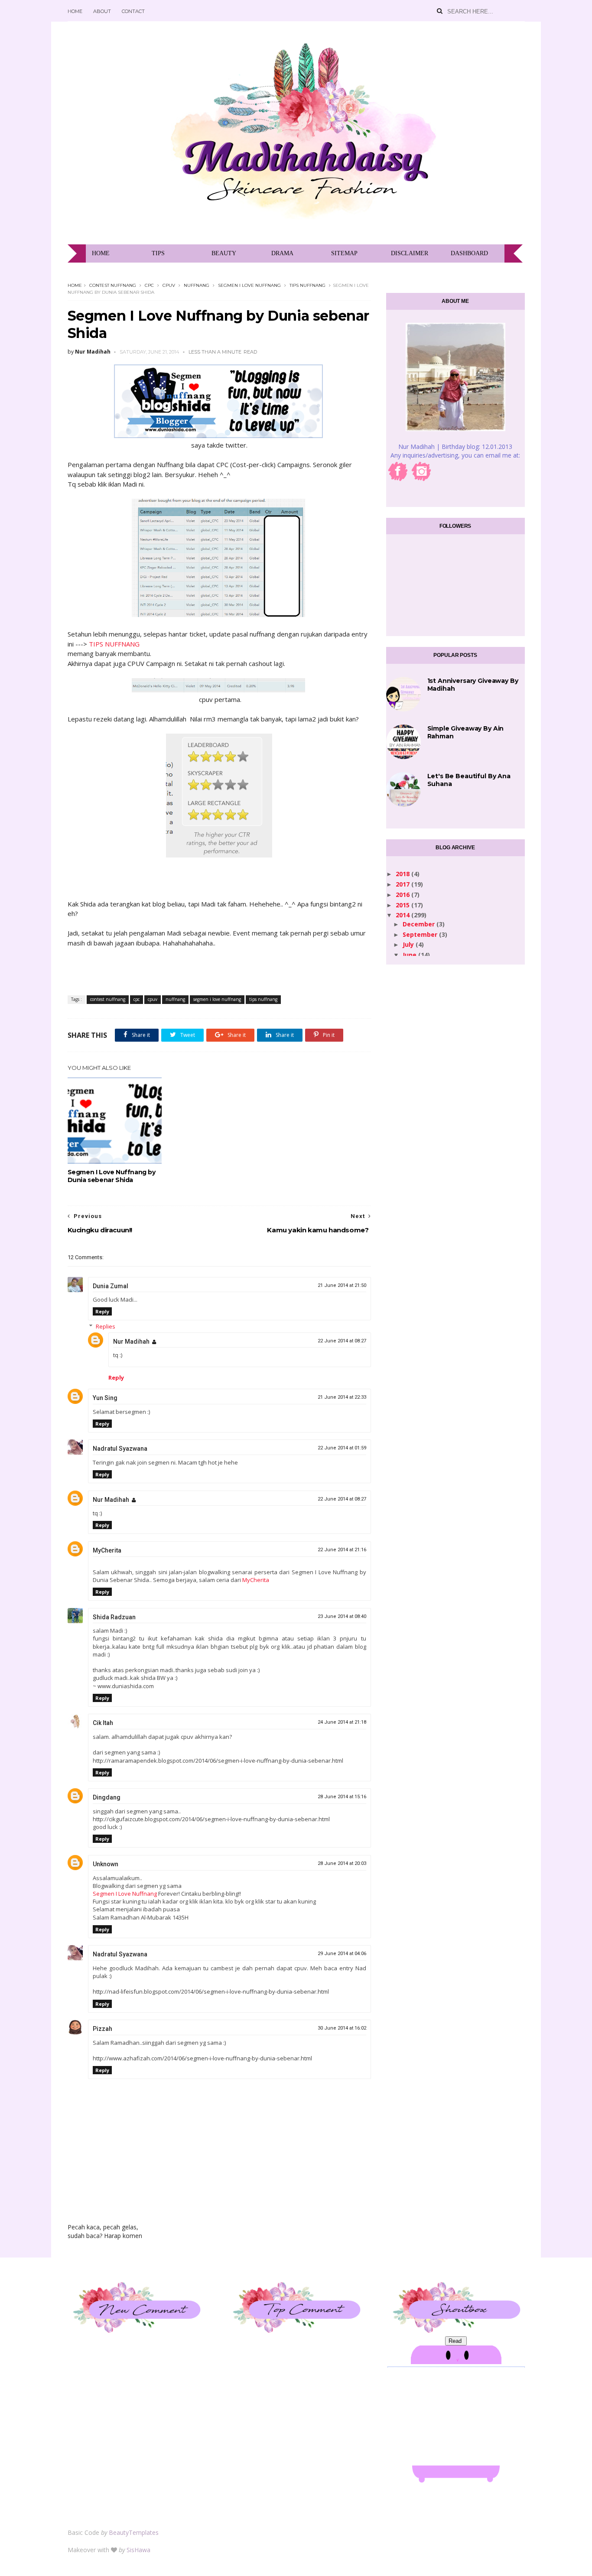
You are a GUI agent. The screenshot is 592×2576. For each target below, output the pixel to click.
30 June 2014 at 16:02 (342, 2028)
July (409, 944)
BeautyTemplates (134, 2532)
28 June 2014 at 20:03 (342, 1863)
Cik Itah (103, 1723)
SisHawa (138, 2550)
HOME (75, 11)
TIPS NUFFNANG (114, 644)
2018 (403, 874)
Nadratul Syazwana (120, 1449)
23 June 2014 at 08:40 (342, 1616)
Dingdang (107, 1797)
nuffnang (197, 285)
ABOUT (102, 11)
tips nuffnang (307, 285)
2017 (403, 884)
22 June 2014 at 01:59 (342, 1448)
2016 (403, 895)
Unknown (106, 1864)
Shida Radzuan (114, 1617)
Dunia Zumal (111, 1286)
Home (75, 285)
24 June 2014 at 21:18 (342, 1722)
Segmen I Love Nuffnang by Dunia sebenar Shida (112, 1176)
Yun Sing (105, 1398)
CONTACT (133, 11)
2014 (403, 915)
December (420, 924)
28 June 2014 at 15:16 (342, 1797)
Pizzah (102, 2029)
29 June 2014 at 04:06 (342, 1954)
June (410, 955)
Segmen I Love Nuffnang (125, 1894)
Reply (102, 1311)
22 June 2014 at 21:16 (342, 1550)
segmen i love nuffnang (249, 285)
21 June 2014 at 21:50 (342, 1285)
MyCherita (107, 1550)
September (421, 934)
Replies (106, 1326)
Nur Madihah (131, 1342)
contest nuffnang (113, 285)
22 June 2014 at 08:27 (342, 1341)
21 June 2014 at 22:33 (342, 1397)
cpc (149, 285)
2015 (403, 905)
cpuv (169, 285)
